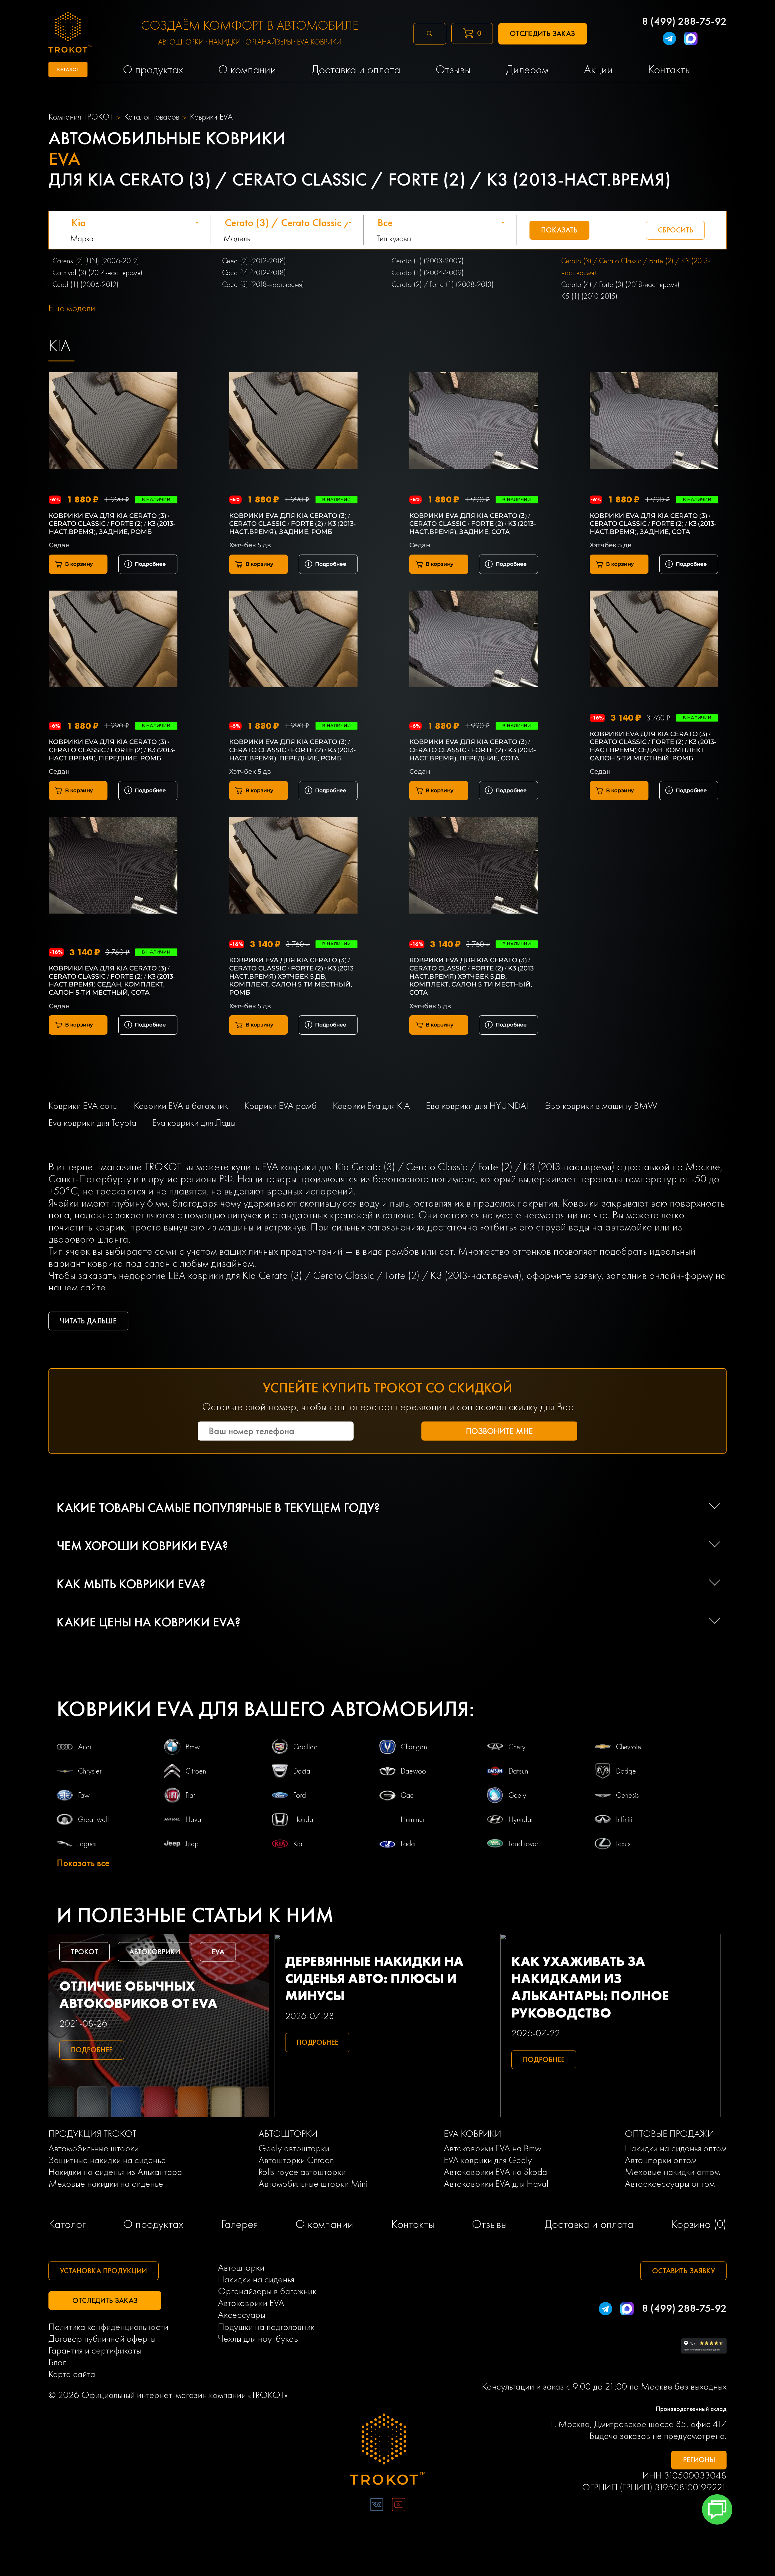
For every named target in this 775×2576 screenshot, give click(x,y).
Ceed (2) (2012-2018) (254, 261)
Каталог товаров (152, 117)
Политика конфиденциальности (108, 2327)
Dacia (302, 1771)
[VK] (376, 2506)
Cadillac (305, 1747)
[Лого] (388, 2451)
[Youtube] (399, 2506)
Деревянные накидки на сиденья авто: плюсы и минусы (374, 1978)
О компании (324, 2224)
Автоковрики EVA (251, 2303)
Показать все (83, 1863)
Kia (298, 1844)
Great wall (94, 1819)
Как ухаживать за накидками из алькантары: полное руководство (590, 1987)
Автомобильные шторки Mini (313, 2184)
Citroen (196, 1771)
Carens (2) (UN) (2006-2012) (96, 261)
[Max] (691, 40)
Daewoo (413, 1771)
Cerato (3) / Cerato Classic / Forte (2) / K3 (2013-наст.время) (636, 267)
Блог (57, 2362)
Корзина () (699, 2224)
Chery (517, 1747)
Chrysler (90, 1771)
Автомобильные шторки (94, 2148)
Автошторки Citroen (296, 2160)
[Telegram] (669, 40)
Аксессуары (242, 2315)
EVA (218, 1952)
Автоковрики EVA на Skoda (495, 2172)
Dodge (626, 1771)
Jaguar (88, 1844)
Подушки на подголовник (266, 2327)
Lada (408, 1844)
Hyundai (521, 1819)
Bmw (193, 1747)
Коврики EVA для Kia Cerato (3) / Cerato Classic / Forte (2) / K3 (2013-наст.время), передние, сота (473, 750)
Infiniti (624, 1819)
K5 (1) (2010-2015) (589, 296)
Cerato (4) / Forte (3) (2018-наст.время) (620, 284)
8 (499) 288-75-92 (684, 21)
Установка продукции (103, 2271)
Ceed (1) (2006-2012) (86, 284)
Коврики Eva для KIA (371, 1106)
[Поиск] (430, 34)
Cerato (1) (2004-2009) (428, 273)
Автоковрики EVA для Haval (496, 2184)
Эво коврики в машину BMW (601, 1106)
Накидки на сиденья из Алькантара (115, 2172)
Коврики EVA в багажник (181, 1106)
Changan (414, 1747)
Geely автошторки (294, 2148)
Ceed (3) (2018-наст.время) (263, 284)
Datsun (518, 1771)
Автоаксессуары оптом (670, 2184)
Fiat (190, 1795)
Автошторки (241, 2267)
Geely (517, 1795)
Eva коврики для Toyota (92, 1123)
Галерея (239, 2224)
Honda (303, 1819)
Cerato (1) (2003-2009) (428, 261)
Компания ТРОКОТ (81, 117)
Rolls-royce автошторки (302, 2172)
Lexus (623, 1844)
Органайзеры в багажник (267, 2291)
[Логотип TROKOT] (70, 34)
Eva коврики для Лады (194, 1123)
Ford (300, 1795)
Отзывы (490, 2224)
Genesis (627, 1795)
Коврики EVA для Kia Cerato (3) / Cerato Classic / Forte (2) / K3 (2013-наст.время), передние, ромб (112, 750)
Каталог (67, 2224)
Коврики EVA (211, 117)
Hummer (413, 1819)
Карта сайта (72, 2374)
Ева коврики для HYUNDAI (477, 1106)
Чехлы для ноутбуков (258, 2339)
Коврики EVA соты (83, 1106)
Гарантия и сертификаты (95, 2350)
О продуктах (153, 2224)
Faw (84, 1795)
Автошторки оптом (661, 2160)
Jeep (192, 1844)
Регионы (699, 2460)
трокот (84, 1952)
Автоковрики (155, 1952)
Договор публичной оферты (102, 2339)
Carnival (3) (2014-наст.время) (97, 273)
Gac (407, 1795)
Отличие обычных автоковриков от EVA (138, 1995)
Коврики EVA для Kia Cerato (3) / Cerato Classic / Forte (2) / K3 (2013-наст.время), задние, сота (473, 524)
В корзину (79, 564)
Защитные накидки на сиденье (107, 2160)
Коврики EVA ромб (280, 1106)
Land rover (524, 1844)
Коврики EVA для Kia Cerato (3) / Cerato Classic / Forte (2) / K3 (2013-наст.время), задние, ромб (112, 524)
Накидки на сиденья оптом (676, 2148)
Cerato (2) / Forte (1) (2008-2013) (443, 284)
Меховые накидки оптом (672, 2172)
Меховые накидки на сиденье (106, 2184)
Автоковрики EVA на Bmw (493, 2148)
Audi (85, 1747)
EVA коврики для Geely (488, 2160)
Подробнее (150, 564)
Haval (194, 1819)
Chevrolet (630, 1747)
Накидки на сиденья (256, 2279)
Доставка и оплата (589, 2224)
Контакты (413, 2224)
